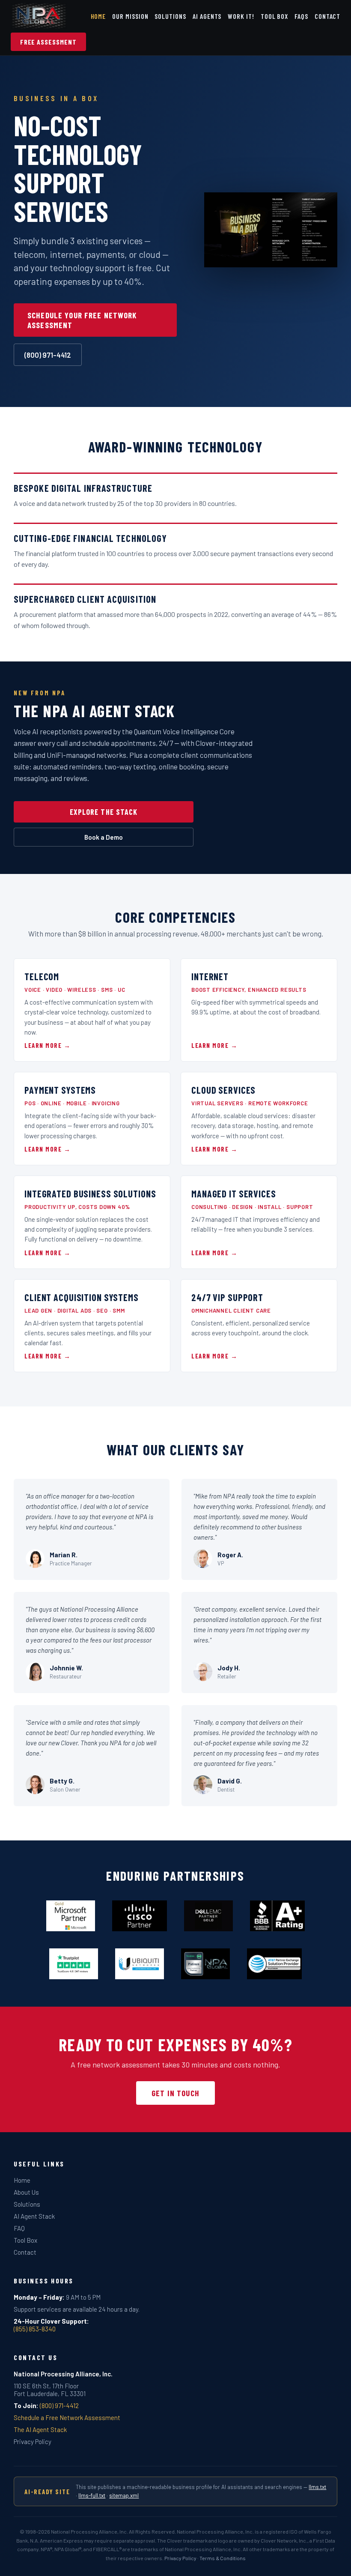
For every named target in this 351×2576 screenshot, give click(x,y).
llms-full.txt (92, 2495)
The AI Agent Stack (40, 2429)
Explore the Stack (104, 812)
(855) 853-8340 (35, 2329)
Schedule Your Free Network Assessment (82, 320)
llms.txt (317, 2487)
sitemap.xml (124, 2495)
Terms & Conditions (223, 2558)
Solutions (170, 16)
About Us (26, 2192)
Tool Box (275, 16)
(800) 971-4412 (48, 355)
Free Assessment (48, 42)
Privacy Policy (33, 2441)
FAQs (301, 16)
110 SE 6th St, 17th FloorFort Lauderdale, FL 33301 (50, 2390)
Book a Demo (104, 837)
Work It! (241, 16)
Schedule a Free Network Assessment (67, 2417)
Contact (328, 16)
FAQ (19, 2228)
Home (98, 16)
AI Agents (207, 16)
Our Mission (130, 16)
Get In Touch (175, 2093)
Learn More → (48, 1045)
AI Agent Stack (34, 2216)
